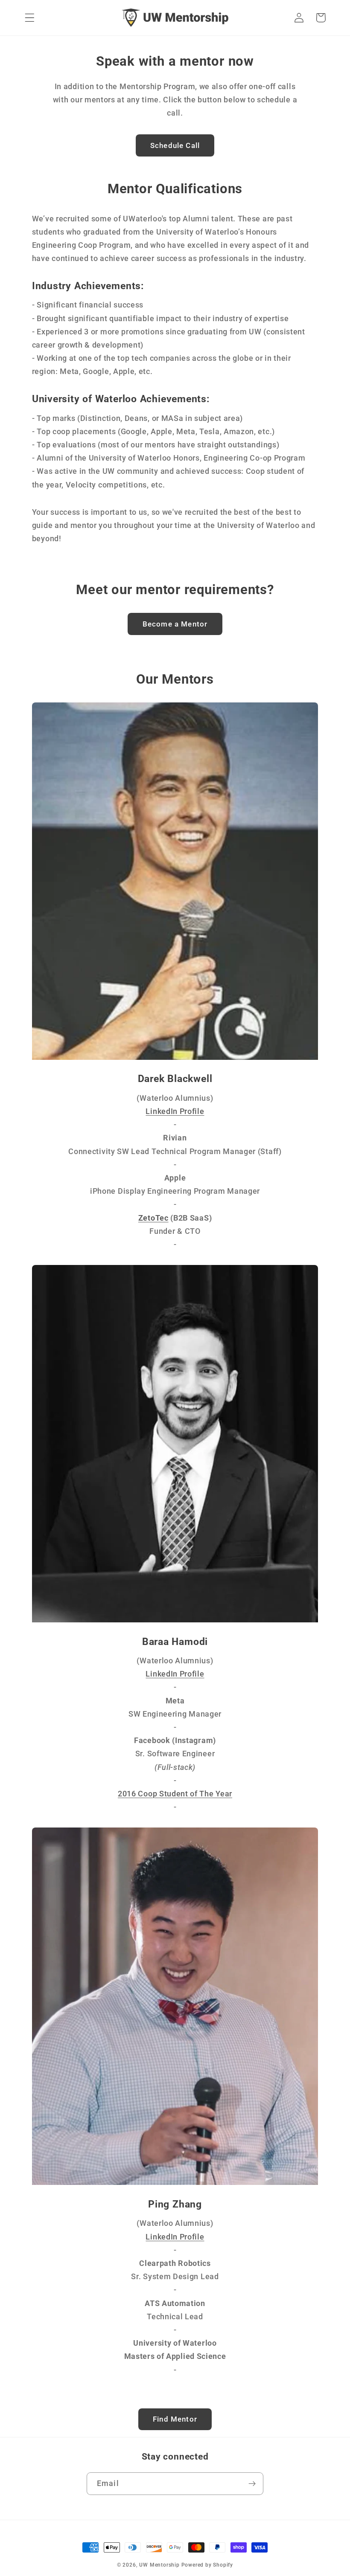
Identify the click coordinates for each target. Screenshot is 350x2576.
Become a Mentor (175, 624)
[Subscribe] (252, 2484)
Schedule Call (175, 145)
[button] (30, 18)
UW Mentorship (159, 2565)
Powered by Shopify (207, 2565)
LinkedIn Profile (175, 1111)
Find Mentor (175, 2419)
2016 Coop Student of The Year (175, 1794)
